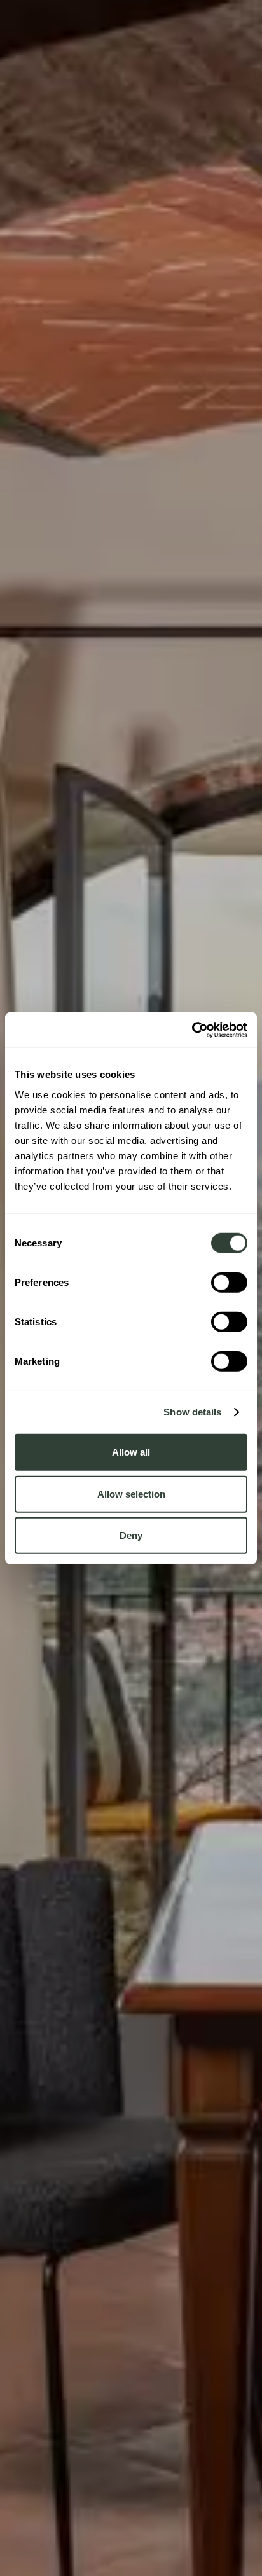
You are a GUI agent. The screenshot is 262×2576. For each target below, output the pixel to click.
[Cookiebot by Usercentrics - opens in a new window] (192, 1030)
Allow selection (131, 1493)
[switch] (229, 1282)
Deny (131, 1535)
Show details (192, 1412)
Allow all (131, 1452)
